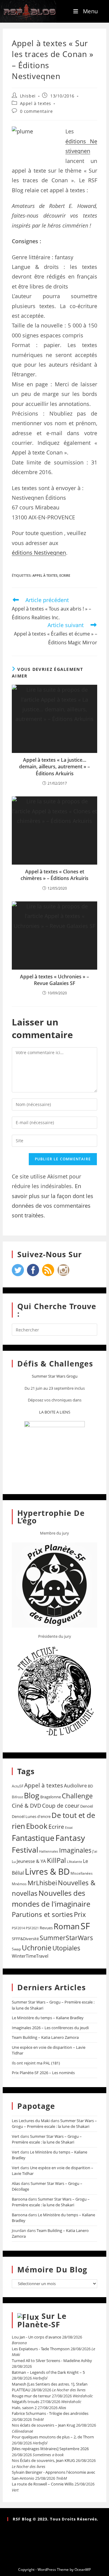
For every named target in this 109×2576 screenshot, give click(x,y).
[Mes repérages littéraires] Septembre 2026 (50, 2449)
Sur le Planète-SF (42, 2320)
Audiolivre (75, 1786)
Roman (67, 1926)
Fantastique (33, 1838)
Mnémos (19, 1884)
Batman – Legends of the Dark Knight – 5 (48, 2372)
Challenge (77, 1796)
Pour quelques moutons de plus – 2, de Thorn (53, 2437)
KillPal (56, 1860)
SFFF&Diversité (25, 1939)
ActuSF (18, 1786)
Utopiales (66, 1948)
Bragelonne (51, 1797)
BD (90, 1786)
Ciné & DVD (26, 1806)
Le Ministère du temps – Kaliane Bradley (48, 2018)
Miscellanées (82, 1873)
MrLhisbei (42, 1883)
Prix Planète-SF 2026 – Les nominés (43, 2073)
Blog (32, 1795)
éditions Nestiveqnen (39, 553)
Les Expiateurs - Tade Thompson (41, 2349)
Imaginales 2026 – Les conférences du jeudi (50, 2028)
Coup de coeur (61, 1805)
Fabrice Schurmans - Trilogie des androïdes (50, 2413)
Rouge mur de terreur (31, 2396)
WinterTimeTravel (30, 1956)
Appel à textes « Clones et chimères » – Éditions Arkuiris (54, 875)
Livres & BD (47, 1871)
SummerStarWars (66, 1938)
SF (85, 1926)
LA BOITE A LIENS (55, 1412)
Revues (46, 1928)
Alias (16, 2183)
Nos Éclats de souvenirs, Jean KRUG (43, 2460)
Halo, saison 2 (24, 2408)
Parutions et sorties (42, 1914)
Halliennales (49, 1851)
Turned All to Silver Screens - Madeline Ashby (52, 2361)
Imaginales (75, 1850)
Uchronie (37, 1948)
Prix (80, 1914)
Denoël (87, 1806)
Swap (16, 1949)
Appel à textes (36, 103)
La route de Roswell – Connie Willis (43, 2484)
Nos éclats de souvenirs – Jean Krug (43, 2425)
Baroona (20, 2199)
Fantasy (70, 1838)
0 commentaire (36, 111)
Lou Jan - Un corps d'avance (36, 2337)
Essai (69, 1827)
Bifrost (17, 1797)
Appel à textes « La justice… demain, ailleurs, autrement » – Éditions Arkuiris (54, 767)
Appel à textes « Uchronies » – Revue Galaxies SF (54, 980)
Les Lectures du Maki (31, 2121)
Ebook (37, 1826)
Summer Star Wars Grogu (55, 1376)
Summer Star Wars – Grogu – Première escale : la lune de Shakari (54, 2124)
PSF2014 (18, 1928)
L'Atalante (74, 1862)
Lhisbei (28, 96)
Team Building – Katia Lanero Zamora (45, 2037)
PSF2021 (32, 1928)
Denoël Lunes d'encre (31, 1816)
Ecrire (65, 575)
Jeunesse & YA (31, 1861)
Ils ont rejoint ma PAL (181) (36, 2063)
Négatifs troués (26, 2402)
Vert (16, 2136)
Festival (25, 1850)
